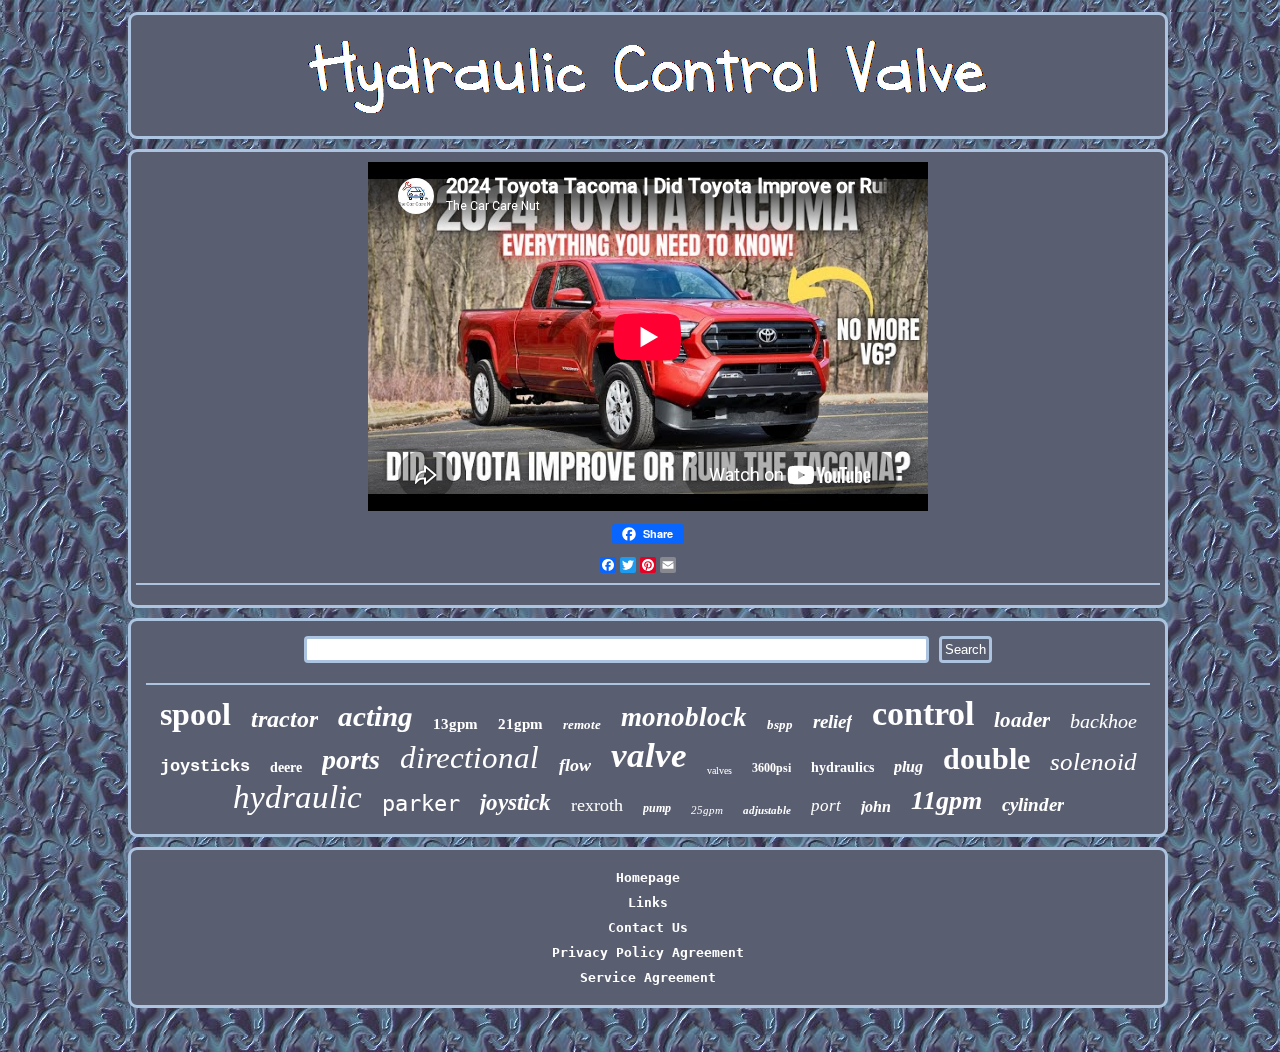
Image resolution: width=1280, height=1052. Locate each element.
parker (421, 803)
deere (286, 767)
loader (1022, 720)
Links (648, 902)
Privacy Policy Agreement (648, 952)
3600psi (771, 768)
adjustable (767, 810)
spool (195, 714)
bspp (780, 724)
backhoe (1103, 721)
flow (575, 765)
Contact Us (648, 927)
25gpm (707, 810)
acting (375, 716)
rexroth (597, 805)
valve (649, 755)
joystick (515, 802)
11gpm (946, 800)
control (923, 713)
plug (908, 766)
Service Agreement (648, 977)
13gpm (455, 724)
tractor (284, 719)
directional (469, 757)
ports (351, 759)
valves (719, 770)
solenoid (1093, 761)
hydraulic (297, 797)
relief (832, 721)
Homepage (648, 877)
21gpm (520, 724)
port (826, 805)
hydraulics (842, 767)
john (876, 806)
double (986, 758)
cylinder (1033, 804)
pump (657, 808)
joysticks (205, 766)
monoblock (684, 717)
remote (582, 724)
